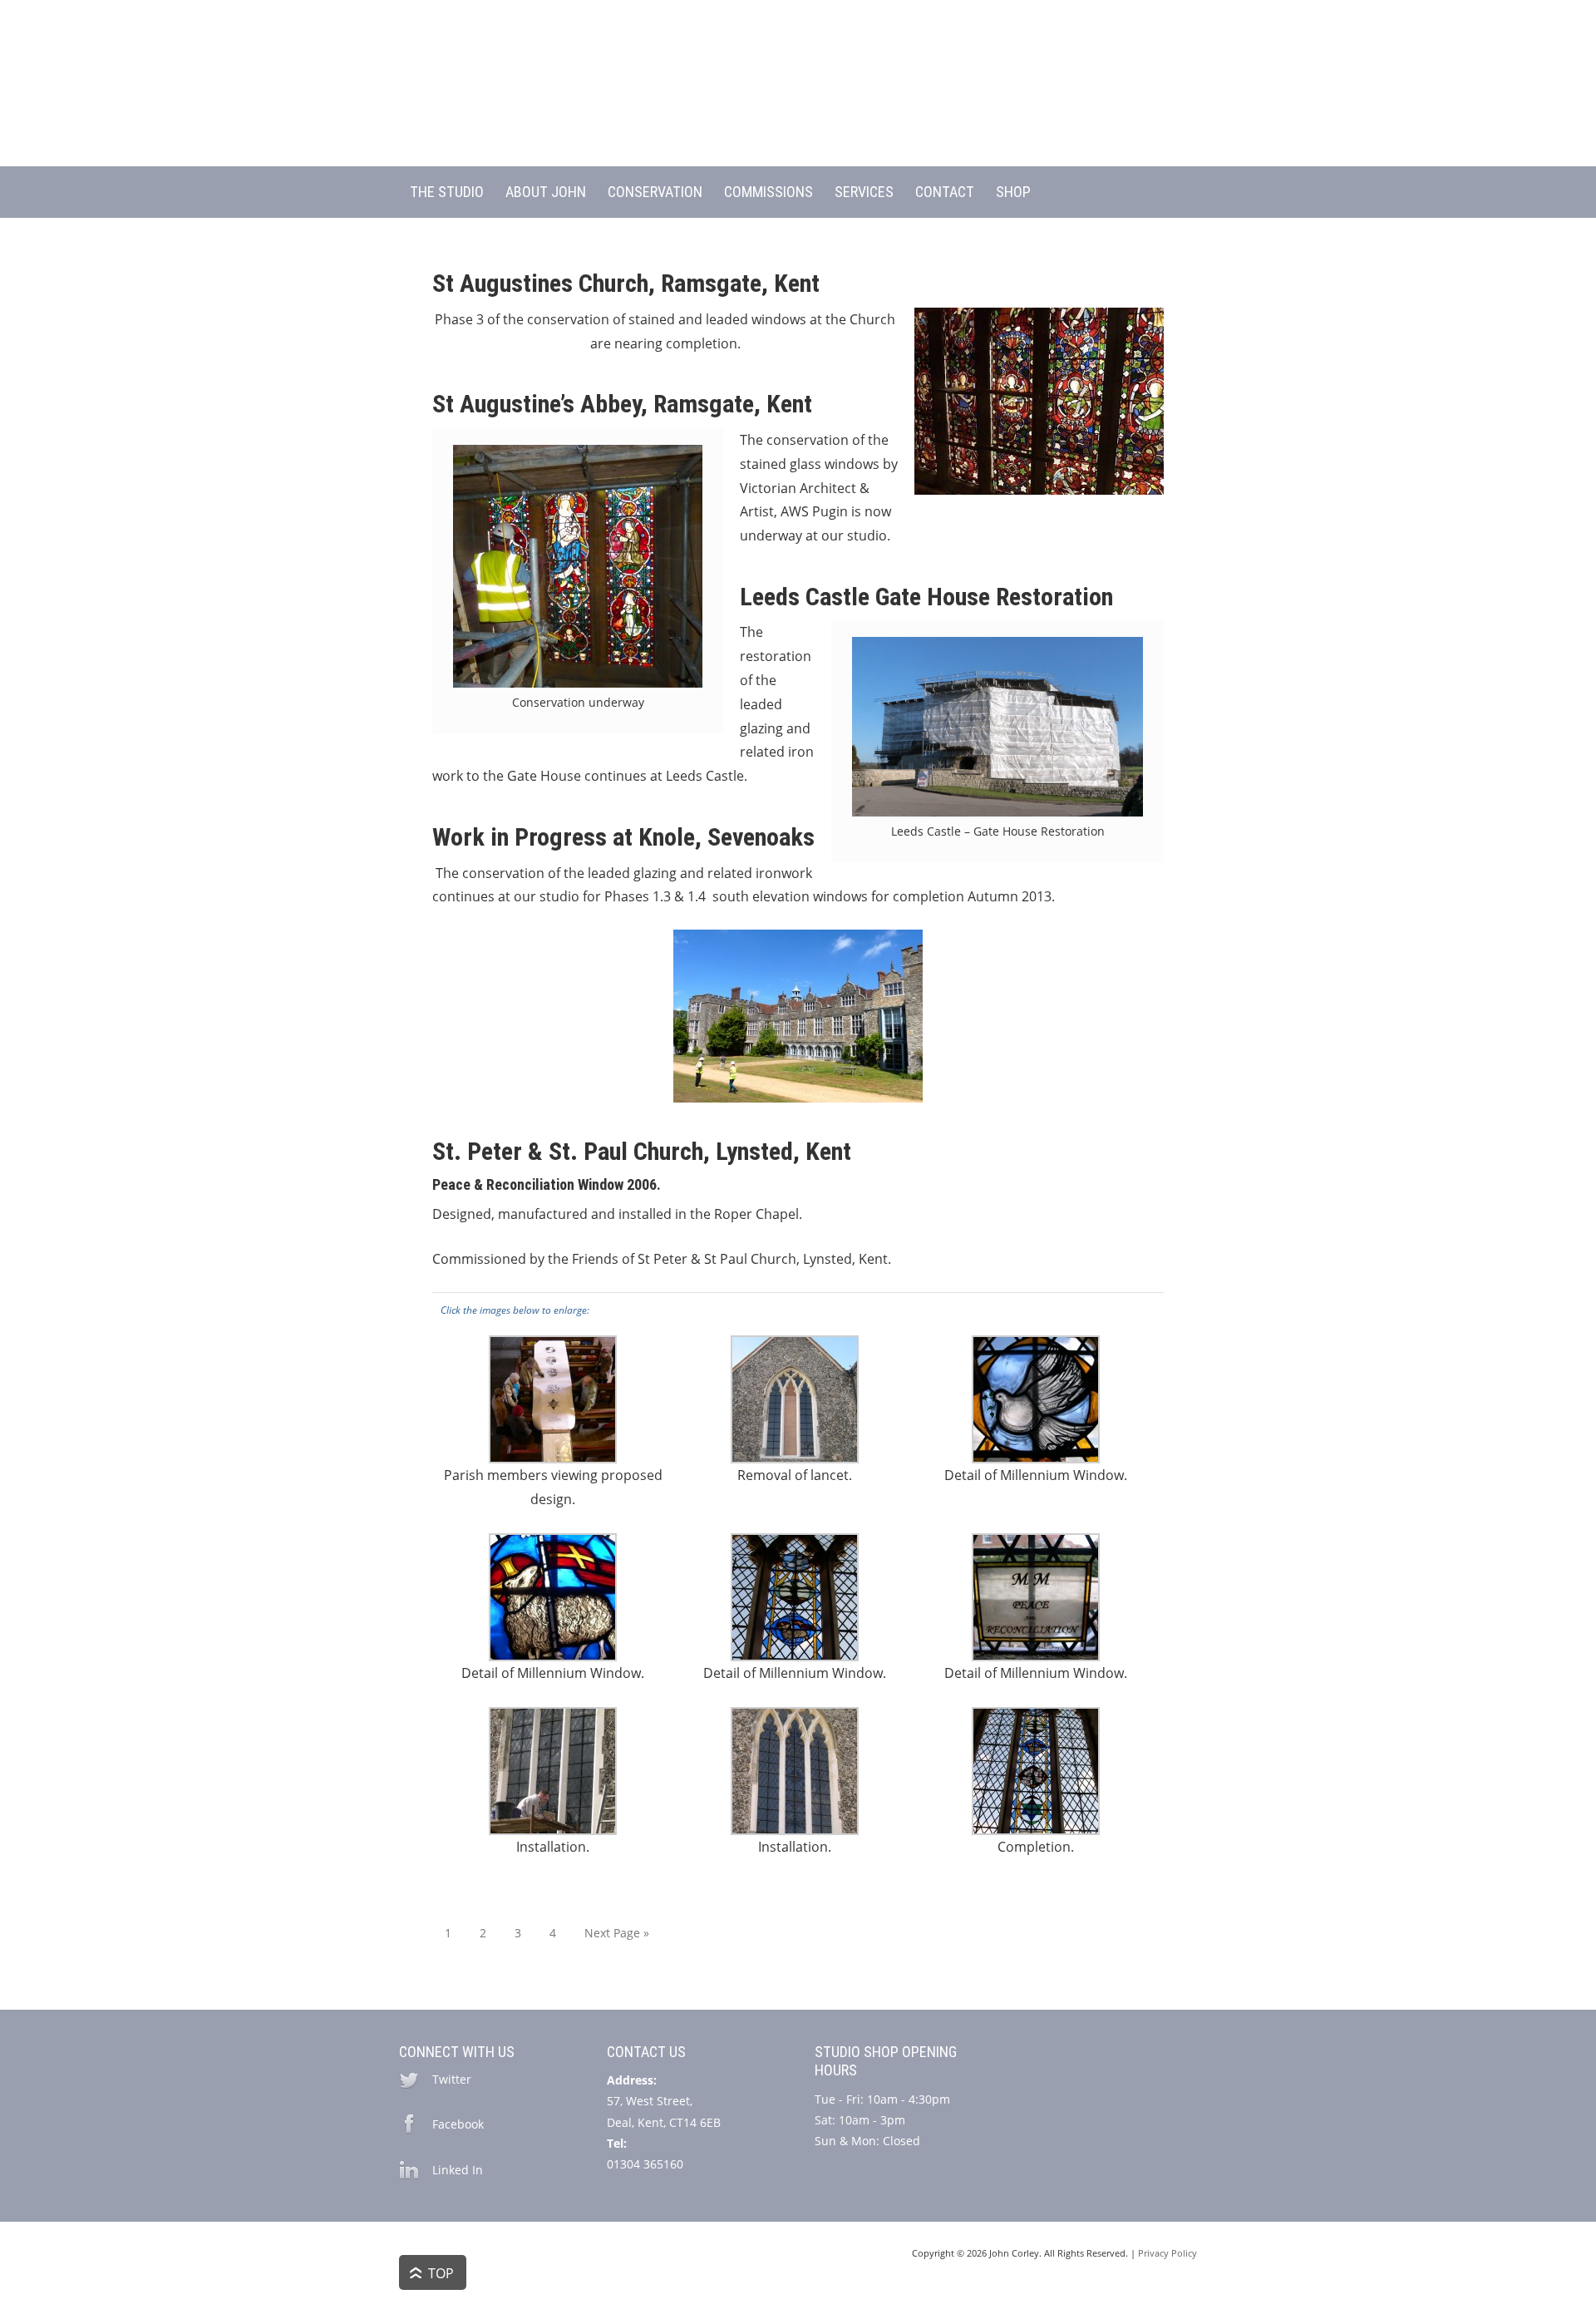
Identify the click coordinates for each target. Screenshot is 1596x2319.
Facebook (458, 2124)
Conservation (655, 192)
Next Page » (617, 1933)
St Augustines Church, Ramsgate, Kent (626, 283)
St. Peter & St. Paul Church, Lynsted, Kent (642, 1151)
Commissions (768, 192)
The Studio (447, 192)
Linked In (458, 2170)
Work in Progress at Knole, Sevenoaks (623, 837)
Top (441, 2273)
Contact (945, 192)
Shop (1013, 192)
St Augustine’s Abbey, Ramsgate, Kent (622, 404)
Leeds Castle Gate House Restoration (926, 597)
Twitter (452, 2079)
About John (546, 192)
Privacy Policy (1167, 2253)
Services (864, 192)
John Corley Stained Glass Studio (798, 91)
